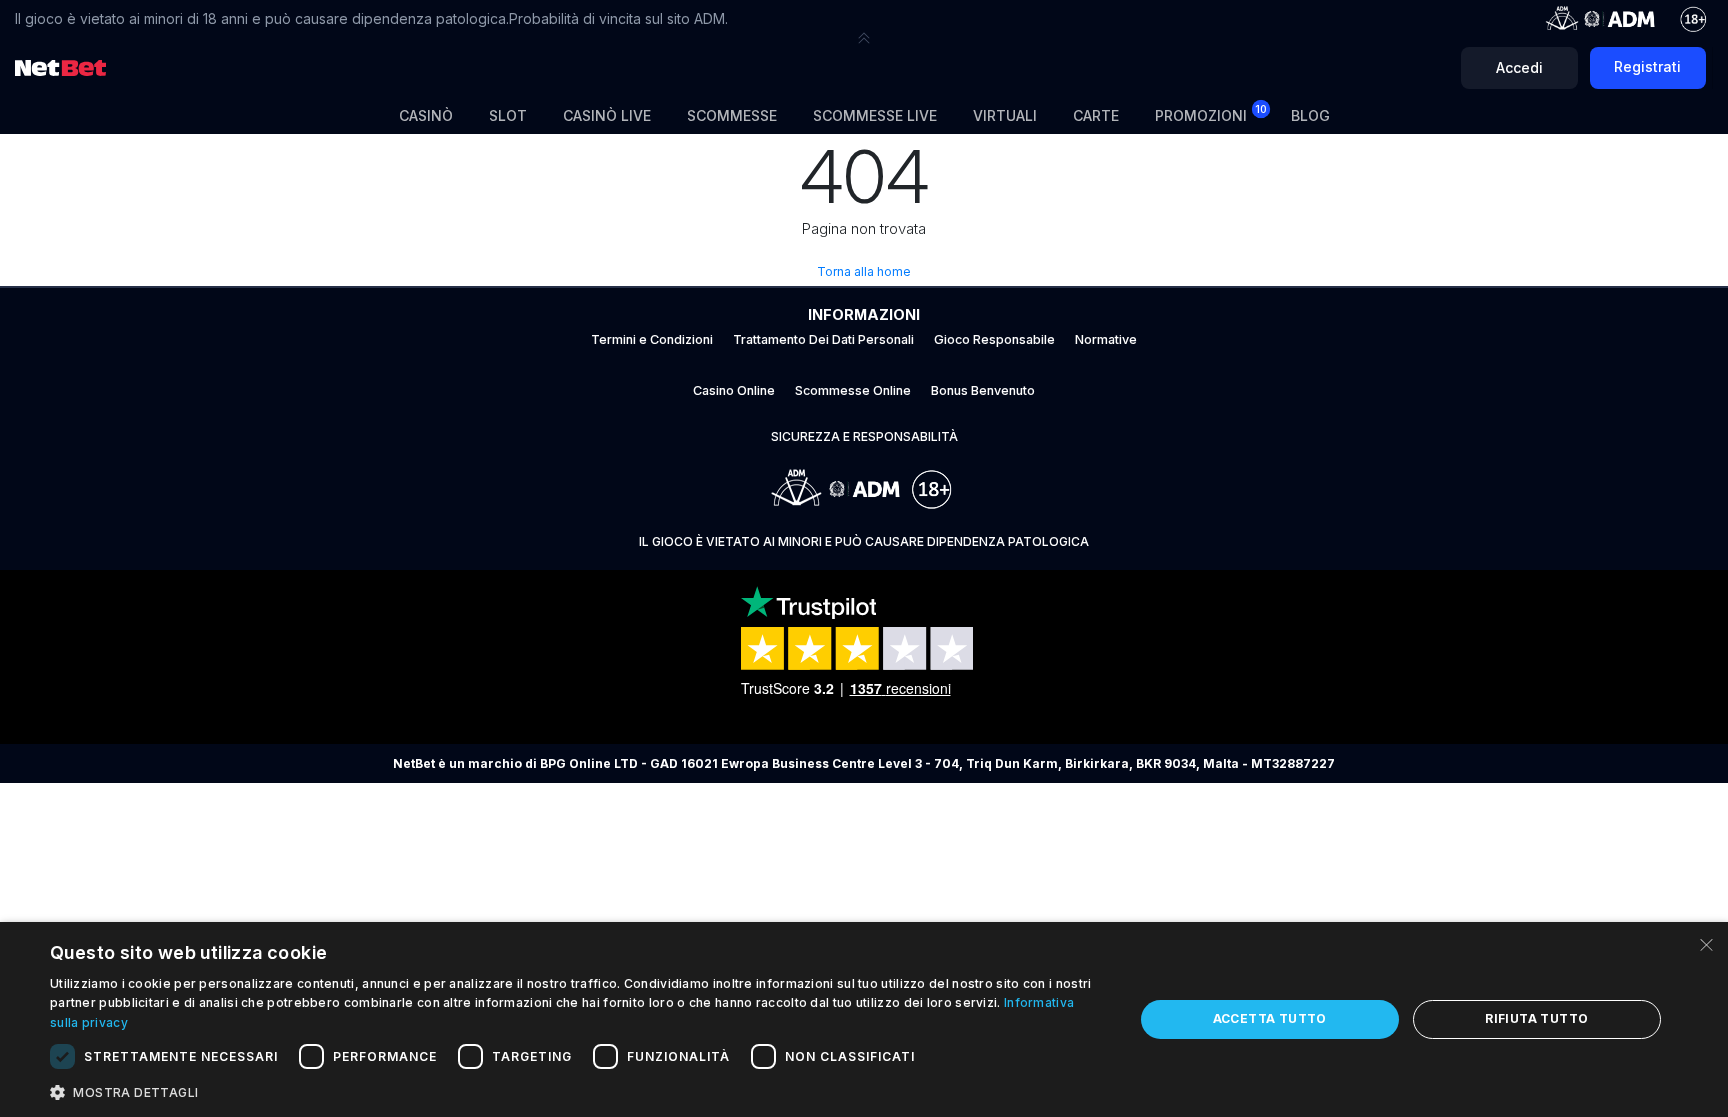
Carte (1096, 115)
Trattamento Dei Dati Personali (823, 339)
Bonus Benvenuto (983, 390)
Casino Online (734, 390)
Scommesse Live (875, 115)
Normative (1106, 339)
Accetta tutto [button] (1270, 1018)
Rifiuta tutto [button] (1536, 1018)
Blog (1310, 115)
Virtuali (1005, 115)
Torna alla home (864, 271)
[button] (864, 38)
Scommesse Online (853, 390)
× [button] (1705, 943)
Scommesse (732, 115)
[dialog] (864, 1019)
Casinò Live (607, 115)
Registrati (1647, 66)
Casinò (426, 115)
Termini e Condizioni (652, 339)
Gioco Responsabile (994, 339)
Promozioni (1211, 113)
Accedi (1519, 67)
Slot (508, 115)
